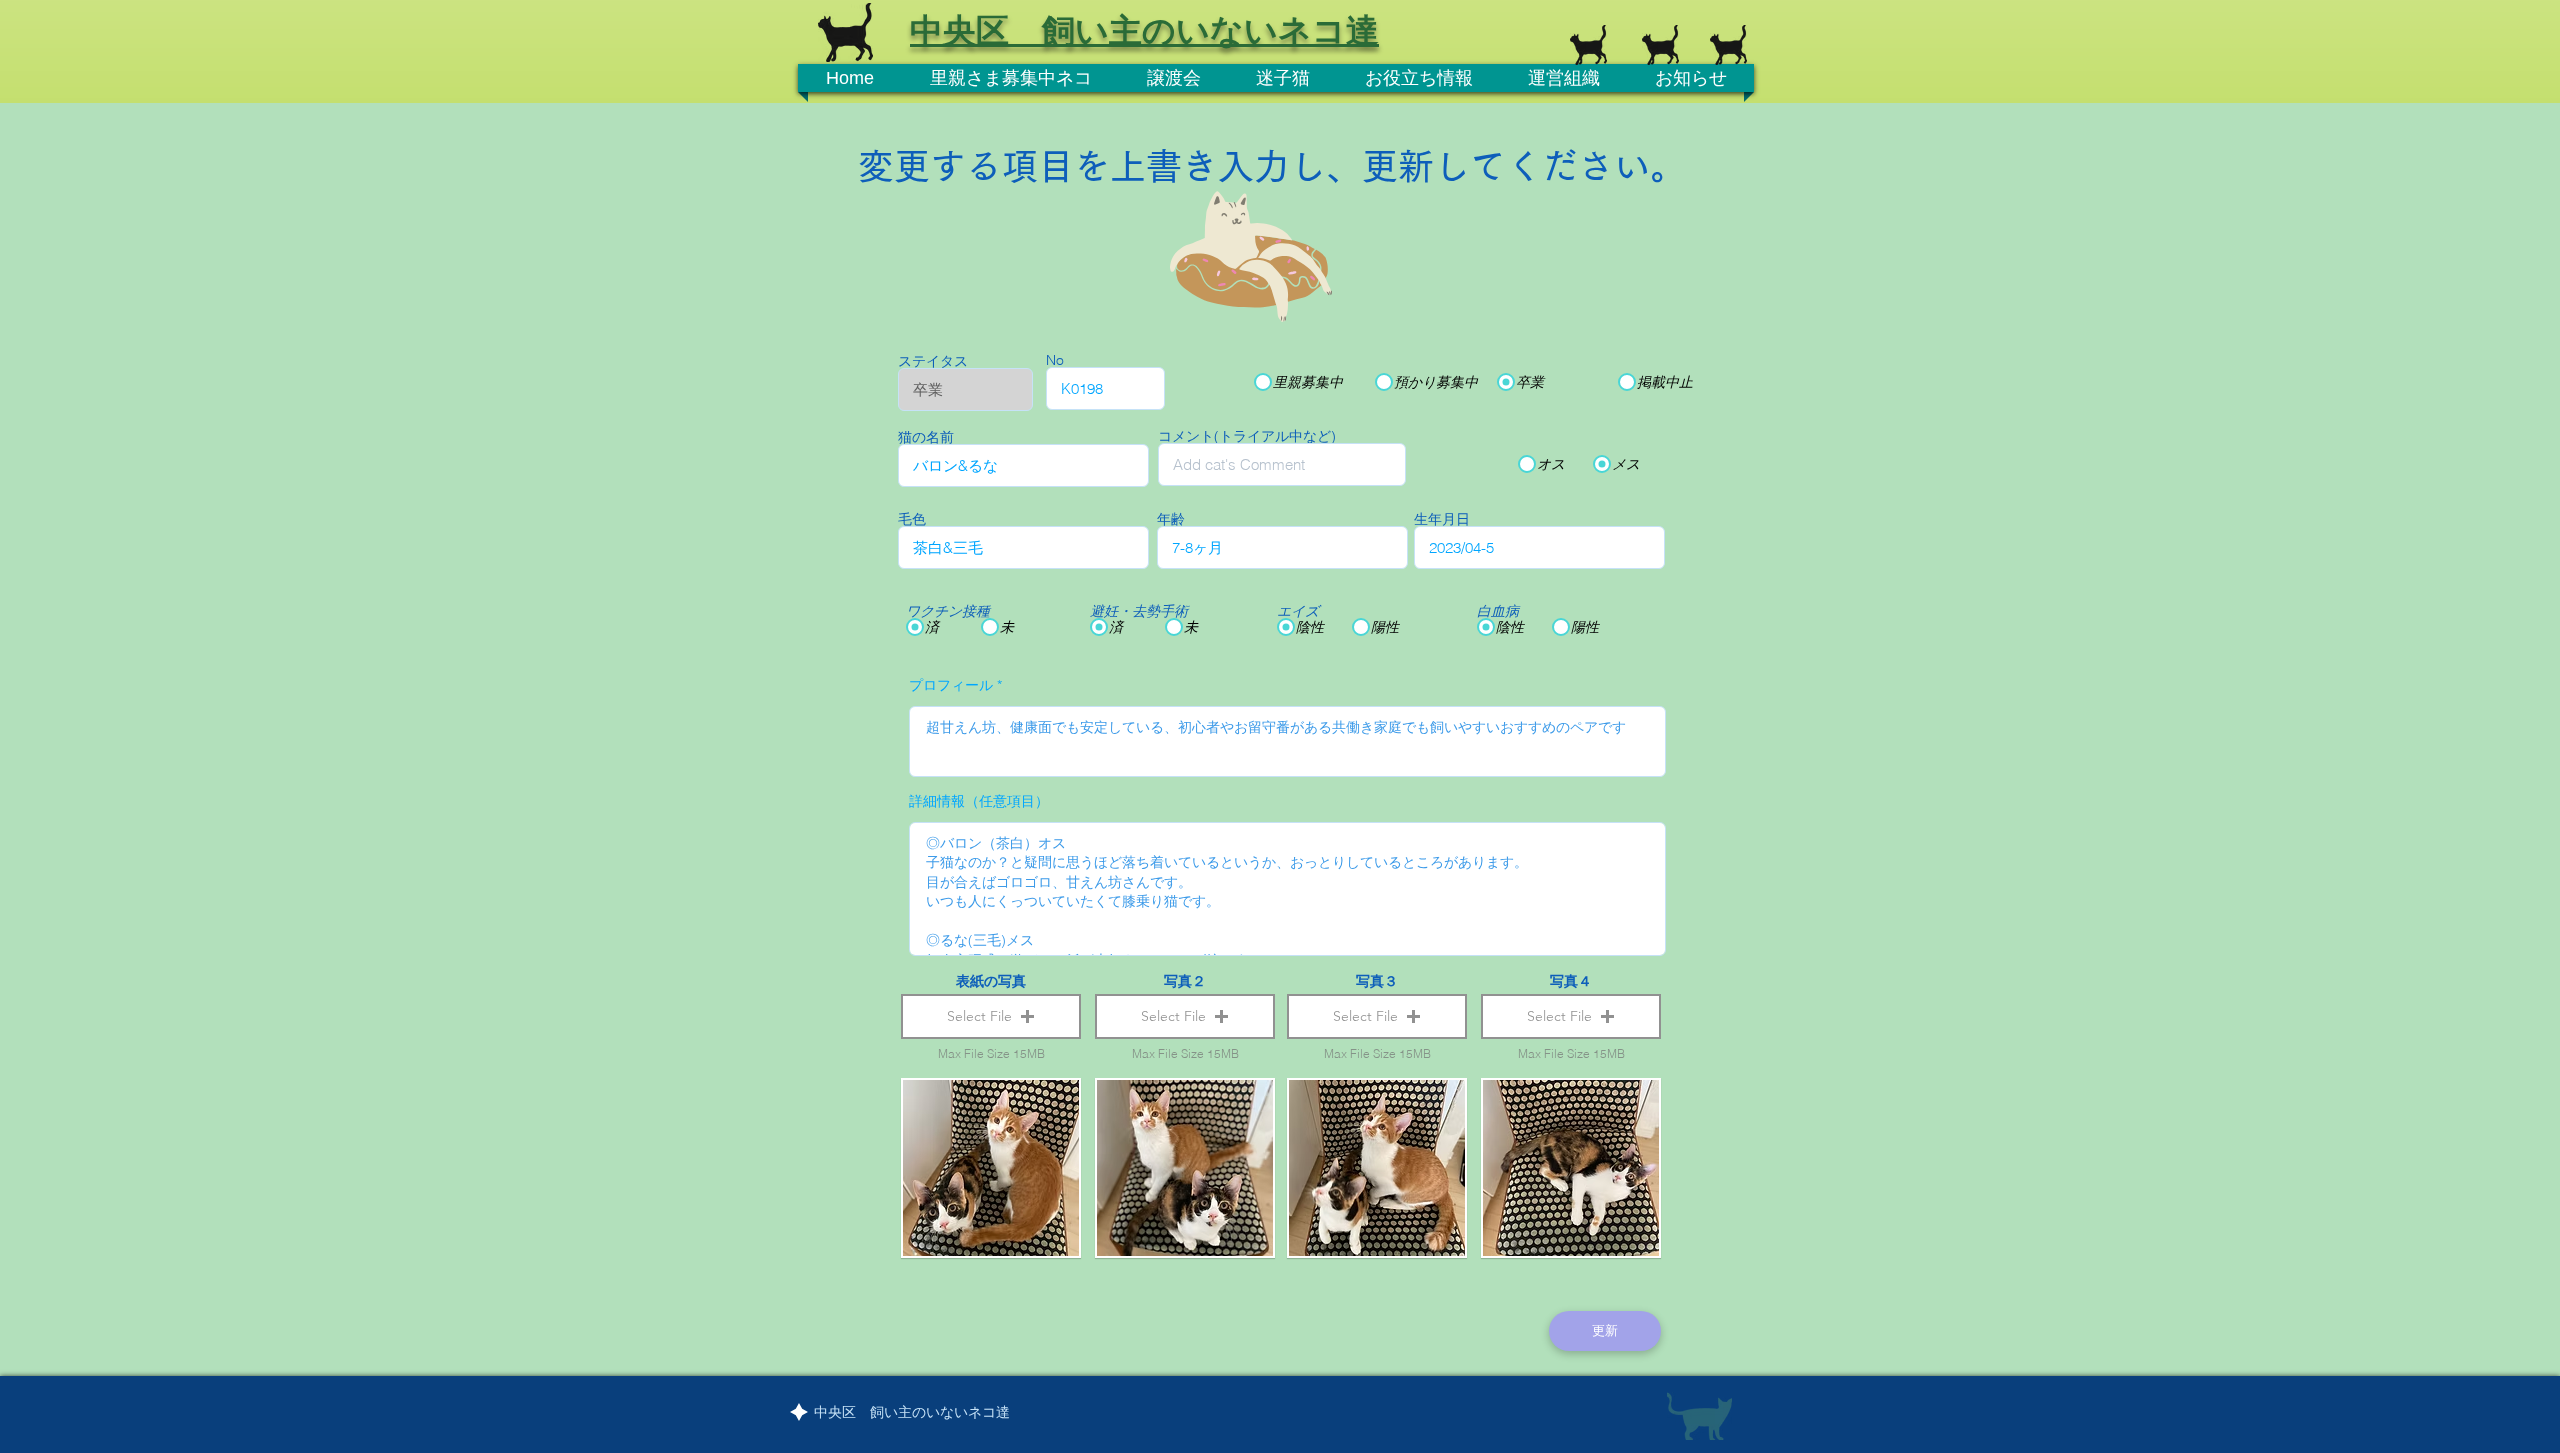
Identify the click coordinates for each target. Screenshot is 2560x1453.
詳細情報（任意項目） (979, 801)
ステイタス (933, 361)
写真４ (1571, 981)
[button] (991, 1016)
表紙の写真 (991, 981)
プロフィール (951, 685)
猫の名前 (926, 437)
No (1055, 360)
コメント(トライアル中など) (1247, 436)
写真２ (1185, 981)
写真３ (1377, 981)
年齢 (1171, 519)
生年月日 (1442, 519)
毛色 (912, 519)
